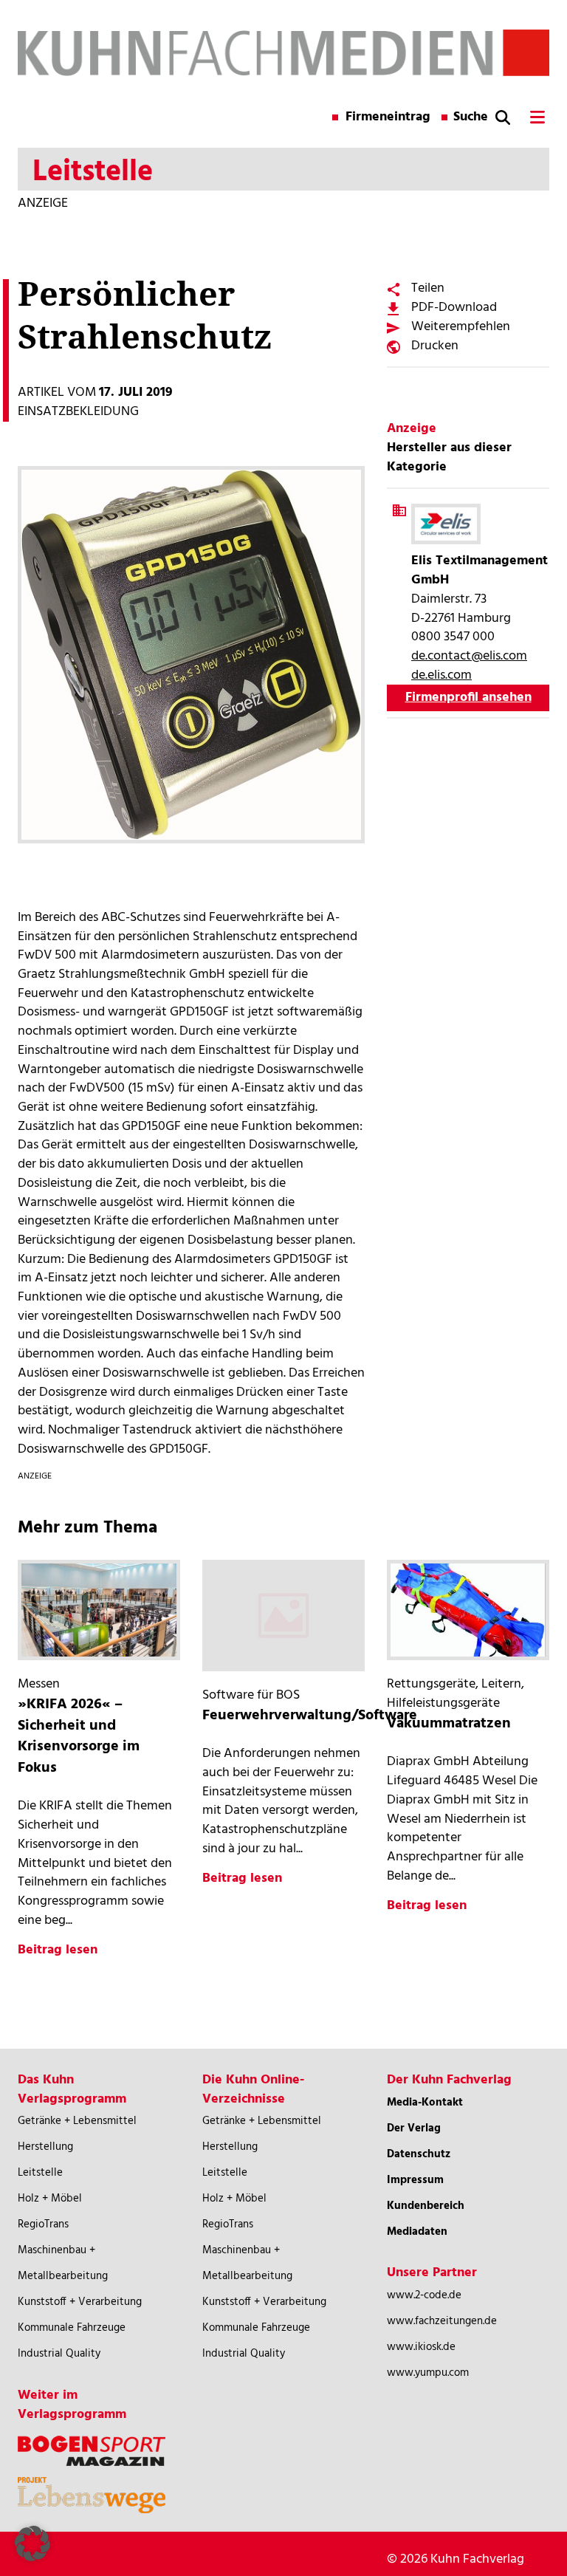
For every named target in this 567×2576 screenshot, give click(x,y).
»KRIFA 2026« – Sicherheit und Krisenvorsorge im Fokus (79, 1736)
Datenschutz (419, 2154)
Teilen (428, 288)
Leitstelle (40, 2173)
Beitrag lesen (58, 1950)
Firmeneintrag (388, 117)
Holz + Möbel (50, 2199)
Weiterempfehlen (461, 327)
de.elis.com (441, 675)
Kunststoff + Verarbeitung (80, 2302)
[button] (32, 2544)
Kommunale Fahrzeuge (72, 2328)
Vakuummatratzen (449, 1724)
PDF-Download (454, 308)
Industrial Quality (59, 2354)
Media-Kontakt (425, 2103)
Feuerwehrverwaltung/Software (310, 1716)
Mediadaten (417, 2232)
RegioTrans (43, 2224)
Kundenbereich (426, 2206)
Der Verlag (414, 2128)
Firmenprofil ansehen (468, 698)
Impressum (415, 2180)
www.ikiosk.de (421, 2347)
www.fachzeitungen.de (442, 2321)
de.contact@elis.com (469, 656)
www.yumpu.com (428, 2373)
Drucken (435, 346)
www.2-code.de (424, 2295)
